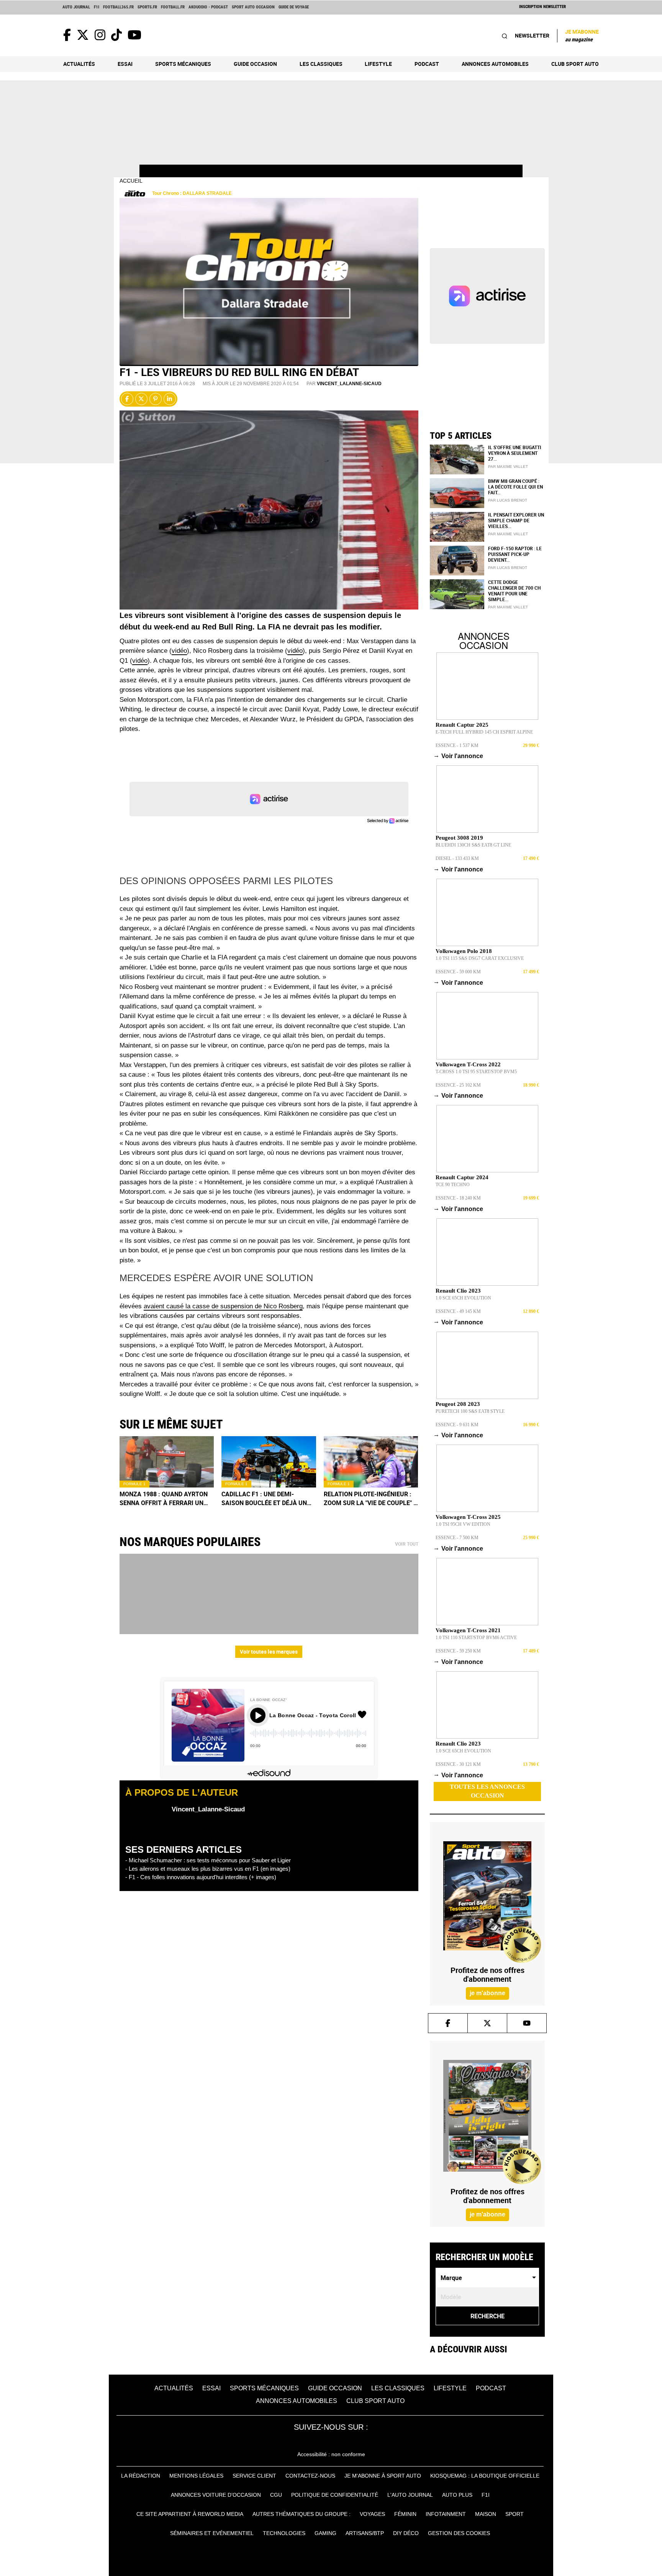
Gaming (325, 2533)
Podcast (427, 64)
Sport (515, 2514)
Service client (254, 2476)
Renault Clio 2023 (458, 1291)
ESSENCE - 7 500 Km (457, 1538)
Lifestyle (378, 64)
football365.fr (118, 7)
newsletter (532, 35)
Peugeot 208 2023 (458, 1404)
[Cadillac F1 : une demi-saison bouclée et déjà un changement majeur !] (269, 1462)
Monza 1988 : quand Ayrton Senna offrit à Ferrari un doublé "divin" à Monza (164, 1499)
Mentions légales (196, 2476)
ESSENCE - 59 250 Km (458, 1651)
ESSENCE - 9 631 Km (457, 1425)
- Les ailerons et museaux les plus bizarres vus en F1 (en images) (208, 1869)
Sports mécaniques (183, 64)
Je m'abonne (582, 35)
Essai (125, 64)
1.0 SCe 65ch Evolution (463, 1298)
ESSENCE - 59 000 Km (458, 972)
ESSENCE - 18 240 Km (458, 1198)
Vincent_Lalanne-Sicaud (349, 384)
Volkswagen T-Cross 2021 (468, 1630)
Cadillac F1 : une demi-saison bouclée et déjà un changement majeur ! (264, 1499)
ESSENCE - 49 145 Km (458, 1311)
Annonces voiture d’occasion (216, 2495)
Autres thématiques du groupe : (302, 2514)
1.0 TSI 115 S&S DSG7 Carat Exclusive (480, 958)
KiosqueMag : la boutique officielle (485, 2476)
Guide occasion (255, 64)
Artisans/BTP (365, 2533)
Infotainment (446, 2514)
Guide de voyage (294, 7)
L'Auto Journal (410, 2495)
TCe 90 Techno (453, 1185)
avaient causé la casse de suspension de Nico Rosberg (223, 1306)
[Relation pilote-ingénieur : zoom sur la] (371, 1462)
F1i (97, 7)
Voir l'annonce (459, 756)
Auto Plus (457, 2495)
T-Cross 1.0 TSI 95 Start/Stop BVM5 (476, 1072)
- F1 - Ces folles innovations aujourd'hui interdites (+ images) (201, 1877)
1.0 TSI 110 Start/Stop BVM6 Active (476, 1638)
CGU (276, 2495)
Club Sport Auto (575, 64)
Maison (486, 2514)
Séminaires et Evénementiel (212, 2533)
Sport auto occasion (253, 7)
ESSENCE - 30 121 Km (458, 1764)
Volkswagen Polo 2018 (464, 951)
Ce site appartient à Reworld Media (190, 2514)
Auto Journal (76, 7)
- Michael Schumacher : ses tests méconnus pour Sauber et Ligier (208, 1860)
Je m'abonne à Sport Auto (383, 2476)
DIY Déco (406, 2533)
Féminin (405, 2514)
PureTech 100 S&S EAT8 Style (470, 1411)
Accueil (131, 181)
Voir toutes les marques (269, 1652)
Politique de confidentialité (335, 2495)
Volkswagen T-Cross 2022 (468, 1064)
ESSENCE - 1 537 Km (457, 745)
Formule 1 (134, 1484)
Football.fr (173, 7)
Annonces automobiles (495, 64)
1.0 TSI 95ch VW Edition (463, 1524)
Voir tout (407, 1544)
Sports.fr (147, 7)
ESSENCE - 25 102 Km (458, 1085)
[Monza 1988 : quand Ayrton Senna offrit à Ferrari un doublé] (167, 1462)
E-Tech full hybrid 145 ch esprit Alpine (484, 732)
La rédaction (141, 2476)
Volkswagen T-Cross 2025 (468, 1517)
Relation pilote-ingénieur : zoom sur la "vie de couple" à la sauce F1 (371, 1499)
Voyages (372, 2514)
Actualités (79, 64)
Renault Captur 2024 (462, 1177)
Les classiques (321, 64)
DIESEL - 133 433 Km (457, 858)
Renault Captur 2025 (462, 725)
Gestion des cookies (459, 2533)
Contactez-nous (310, 2476)
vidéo (179, 651)
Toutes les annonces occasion (487, 1791)
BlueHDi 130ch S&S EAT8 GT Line (473, 845)
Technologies (284, 2533)
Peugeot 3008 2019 (459, 838)
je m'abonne (487, 1993)
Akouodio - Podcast (208, 7)
